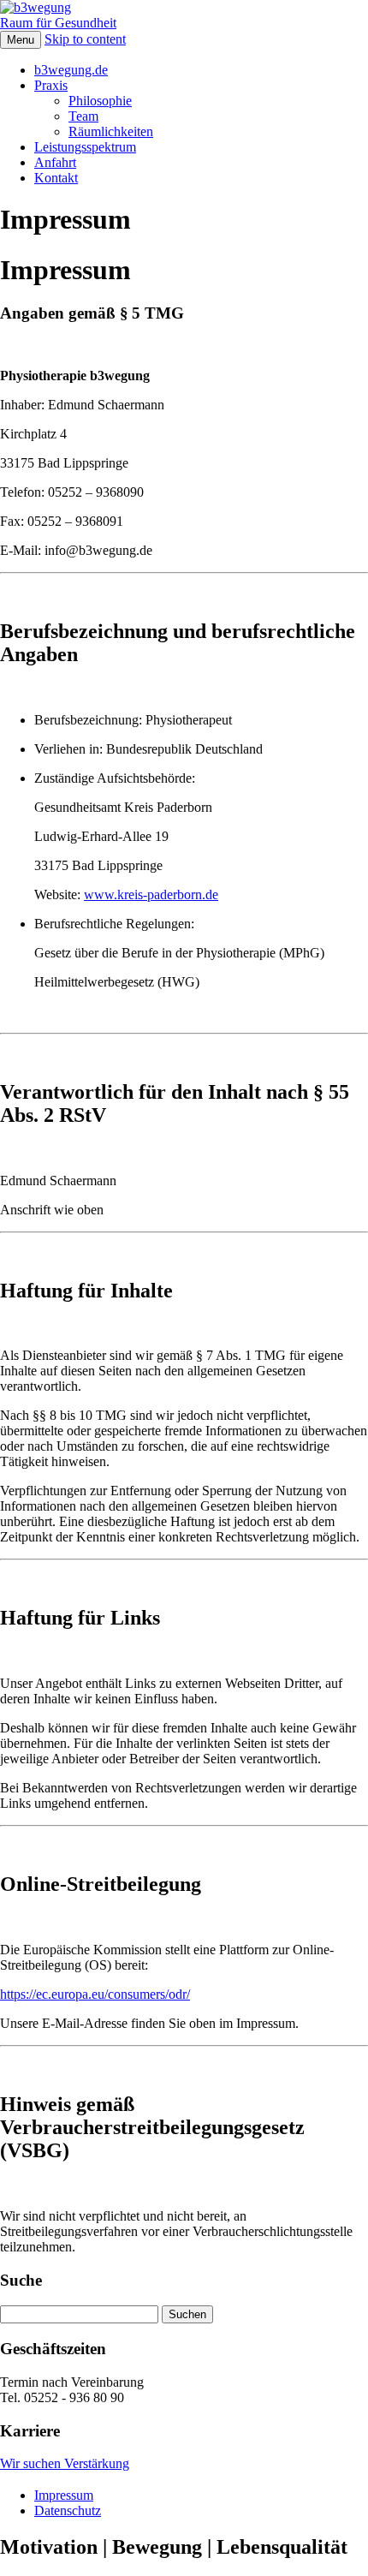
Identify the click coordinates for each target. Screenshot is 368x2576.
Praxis (51, 85)
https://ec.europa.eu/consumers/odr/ (95, 1994)
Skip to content (85, 39)
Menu (21, 40)
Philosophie (100, 101)
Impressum (64, 2495)
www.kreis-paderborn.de (151, 894)
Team (83, 116)
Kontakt (56, 178)
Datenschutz (68, 2510)
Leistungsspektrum (85, 147)
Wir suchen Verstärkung (65, 2463)
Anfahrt (55, 162)
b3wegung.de (71, 70)
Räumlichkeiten (111, 131)
